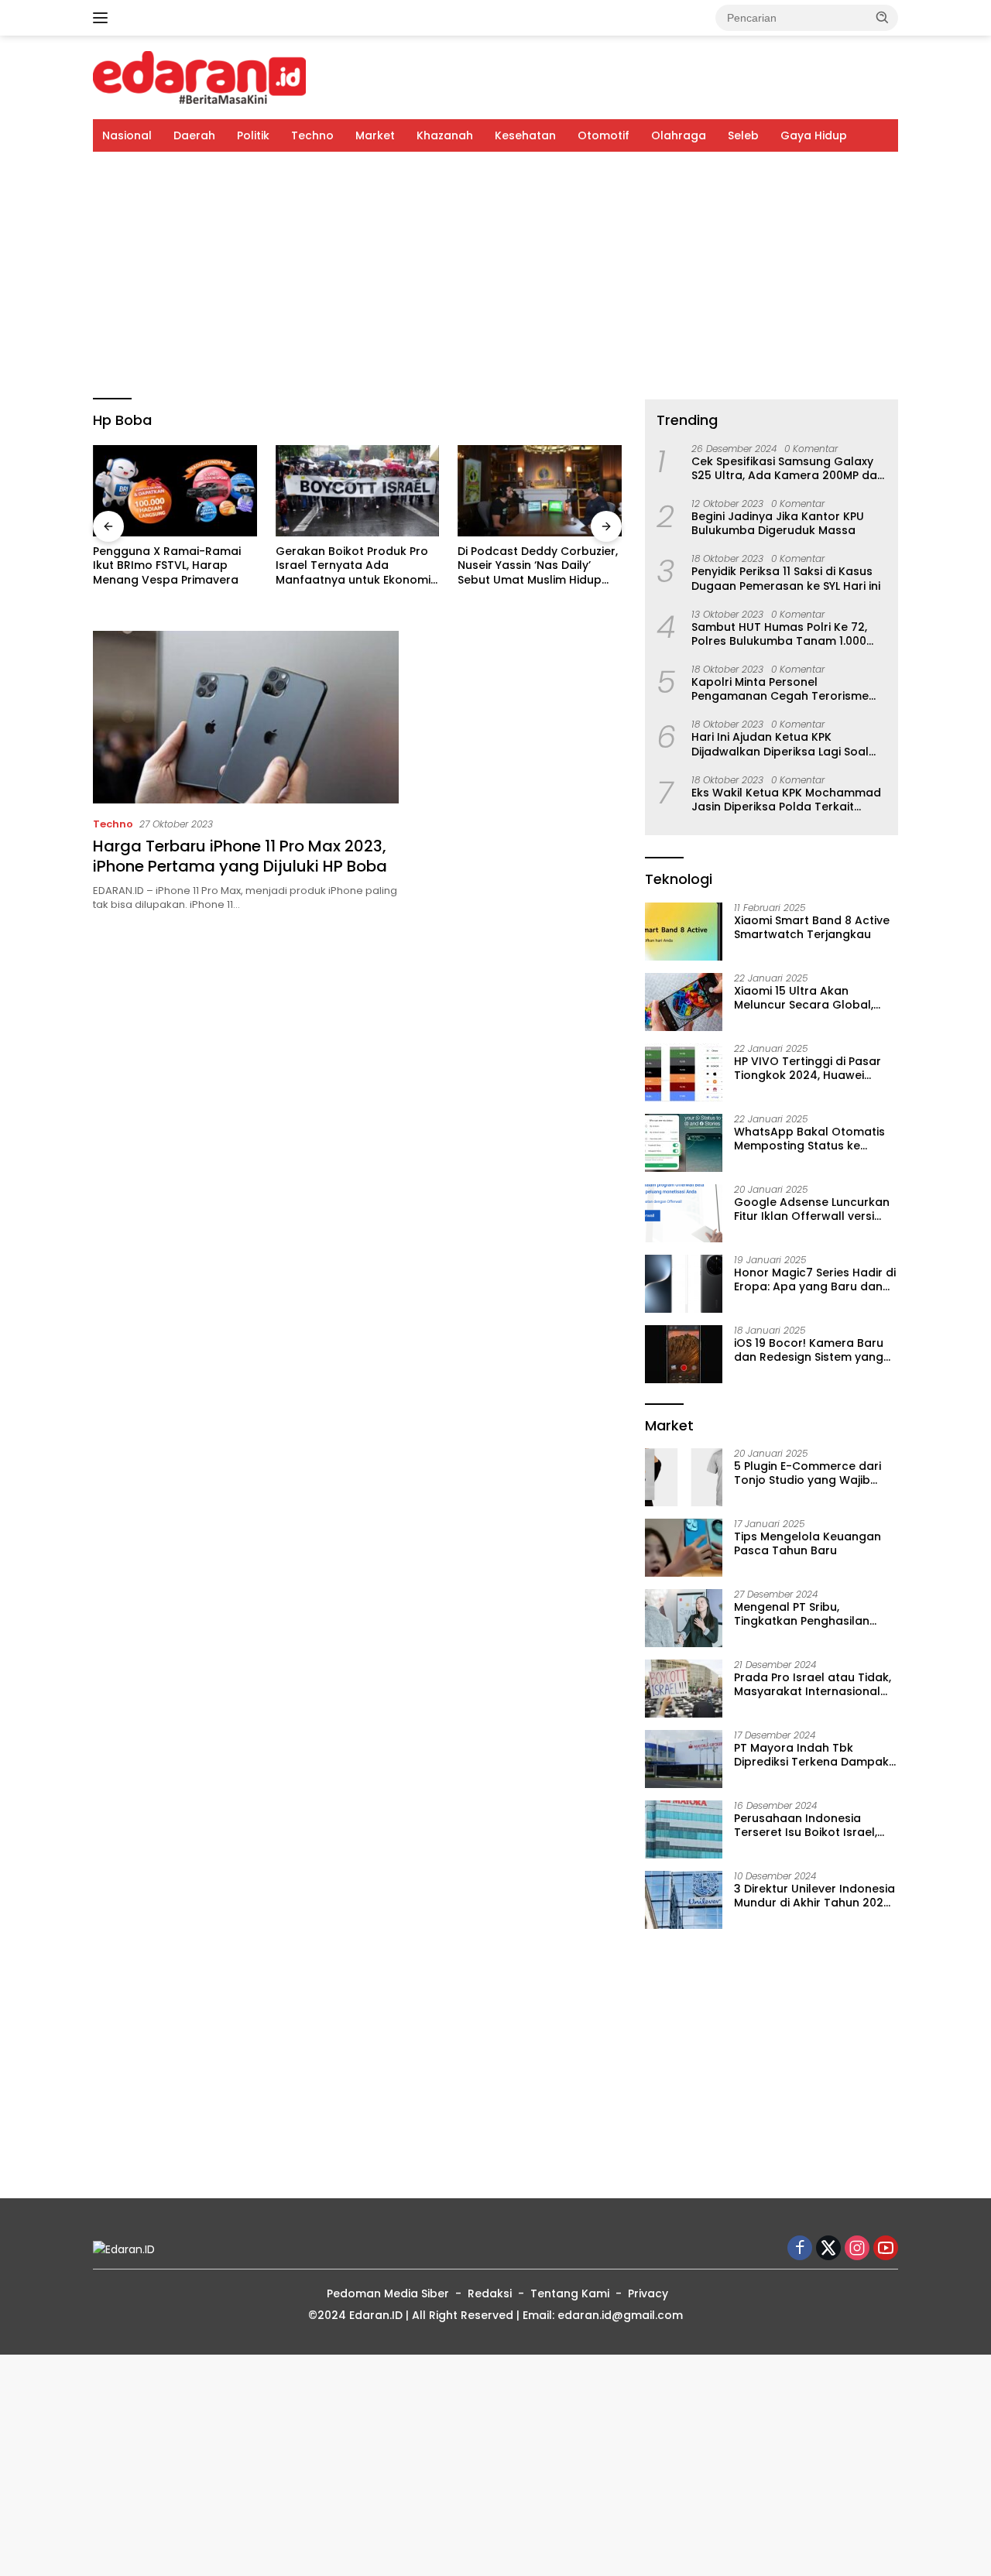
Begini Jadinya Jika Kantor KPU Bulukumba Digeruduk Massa (778, 523)
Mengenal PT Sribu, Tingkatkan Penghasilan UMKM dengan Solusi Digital (811, 1614)
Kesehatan (525, 135)
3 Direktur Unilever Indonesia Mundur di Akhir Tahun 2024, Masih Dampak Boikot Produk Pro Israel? (814, 1896)
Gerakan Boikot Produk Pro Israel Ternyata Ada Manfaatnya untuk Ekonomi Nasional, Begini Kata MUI (207, 565)
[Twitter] (828, 2249)
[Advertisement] (495, 276)
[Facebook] (800, 2249)
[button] (883, 17)
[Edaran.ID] (199, 77)
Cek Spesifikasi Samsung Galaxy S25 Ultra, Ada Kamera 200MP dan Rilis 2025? (788, 468)
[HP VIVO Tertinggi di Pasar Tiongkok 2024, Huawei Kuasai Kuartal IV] (684, 1072)
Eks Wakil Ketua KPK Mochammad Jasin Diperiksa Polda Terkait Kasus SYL (786, 800)
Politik (253, 135)
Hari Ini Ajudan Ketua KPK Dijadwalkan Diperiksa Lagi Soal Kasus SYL (780, 744)
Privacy (648, 2293)
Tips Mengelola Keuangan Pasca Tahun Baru (808, 1543)
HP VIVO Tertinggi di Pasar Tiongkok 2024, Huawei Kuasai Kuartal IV (808, 1068)
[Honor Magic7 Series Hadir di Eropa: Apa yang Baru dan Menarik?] (684, 1284)
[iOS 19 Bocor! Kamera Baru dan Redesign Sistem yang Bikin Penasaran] (684, 1354)
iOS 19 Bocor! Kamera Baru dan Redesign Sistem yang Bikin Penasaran (809, 1350)
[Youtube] (886, 2249)
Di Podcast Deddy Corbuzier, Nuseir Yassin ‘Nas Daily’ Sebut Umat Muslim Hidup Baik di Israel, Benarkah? (391, 565)
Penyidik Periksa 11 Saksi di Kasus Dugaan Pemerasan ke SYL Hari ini (786, 578)
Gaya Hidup (814, 135)
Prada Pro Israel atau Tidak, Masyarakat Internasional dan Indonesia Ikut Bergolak (814, 1684)
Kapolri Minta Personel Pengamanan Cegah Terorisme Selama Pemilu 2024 (780, 689)
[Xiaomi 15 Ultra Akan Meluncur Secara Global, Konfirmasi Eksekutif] (684, 1002)
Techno (312, 135)
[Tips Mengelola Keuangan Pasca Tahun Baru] (684, 1548)
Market (375, 135)
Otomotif (604, 135)
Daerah (194, 135)
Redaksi (490, 2293)
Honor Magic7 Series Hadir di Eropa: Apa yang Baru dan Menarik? (815, 1279)
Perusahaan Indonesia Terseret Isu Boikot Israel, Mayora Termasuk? (806, 1825)
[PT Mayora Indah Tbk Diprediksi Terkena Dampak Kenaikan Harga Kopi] (684, 1759)
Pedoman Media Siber (388, 2293)
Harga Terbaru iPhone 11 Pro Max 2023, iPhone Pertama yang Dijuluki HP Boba (240, 856)
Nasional (127, 135)
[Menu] (103, 18)
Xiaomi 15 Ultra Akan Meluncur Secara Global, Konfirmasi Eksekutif (804, 998)
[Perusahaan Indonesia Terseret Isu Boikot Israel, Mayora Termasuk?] (684, 1829)
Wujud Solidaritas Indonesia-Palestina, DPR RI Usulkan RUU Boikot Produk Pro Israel (576, 583)
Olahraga (679, 135)
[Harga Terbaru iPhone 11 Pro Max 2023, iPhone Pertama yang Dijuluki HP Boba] (246, 717)
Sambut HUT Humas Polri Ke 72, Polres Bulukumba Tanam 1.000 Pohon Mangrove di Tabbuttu (779, 634)
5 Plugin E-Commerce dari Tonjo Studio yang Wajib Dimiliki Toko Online (808, 1473)
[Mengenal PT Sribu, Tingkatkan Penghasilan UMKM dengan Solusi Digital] (684, 1618)
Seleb (743, 135)
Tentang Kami (570, 2293)
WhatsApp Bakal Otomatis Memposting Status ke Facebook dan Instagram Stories (809, 1139)
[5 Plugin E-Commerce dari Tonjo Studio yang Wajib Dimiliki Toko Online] (684, 1477)
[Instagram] (857, 2249)
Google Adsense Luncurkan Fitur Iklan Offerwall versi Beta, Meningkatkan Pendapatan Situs (812, 1209)
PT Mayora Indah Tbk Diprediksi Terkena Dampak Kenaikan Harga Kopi (811, 1755)
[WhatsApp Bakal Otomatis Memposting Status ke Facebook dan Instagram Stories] (684, 1143)
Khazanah (445, 135)
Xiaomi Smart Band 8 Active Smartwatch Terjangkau (812, 927)
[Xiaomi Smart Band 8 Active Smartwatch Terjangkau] (684, 932)
